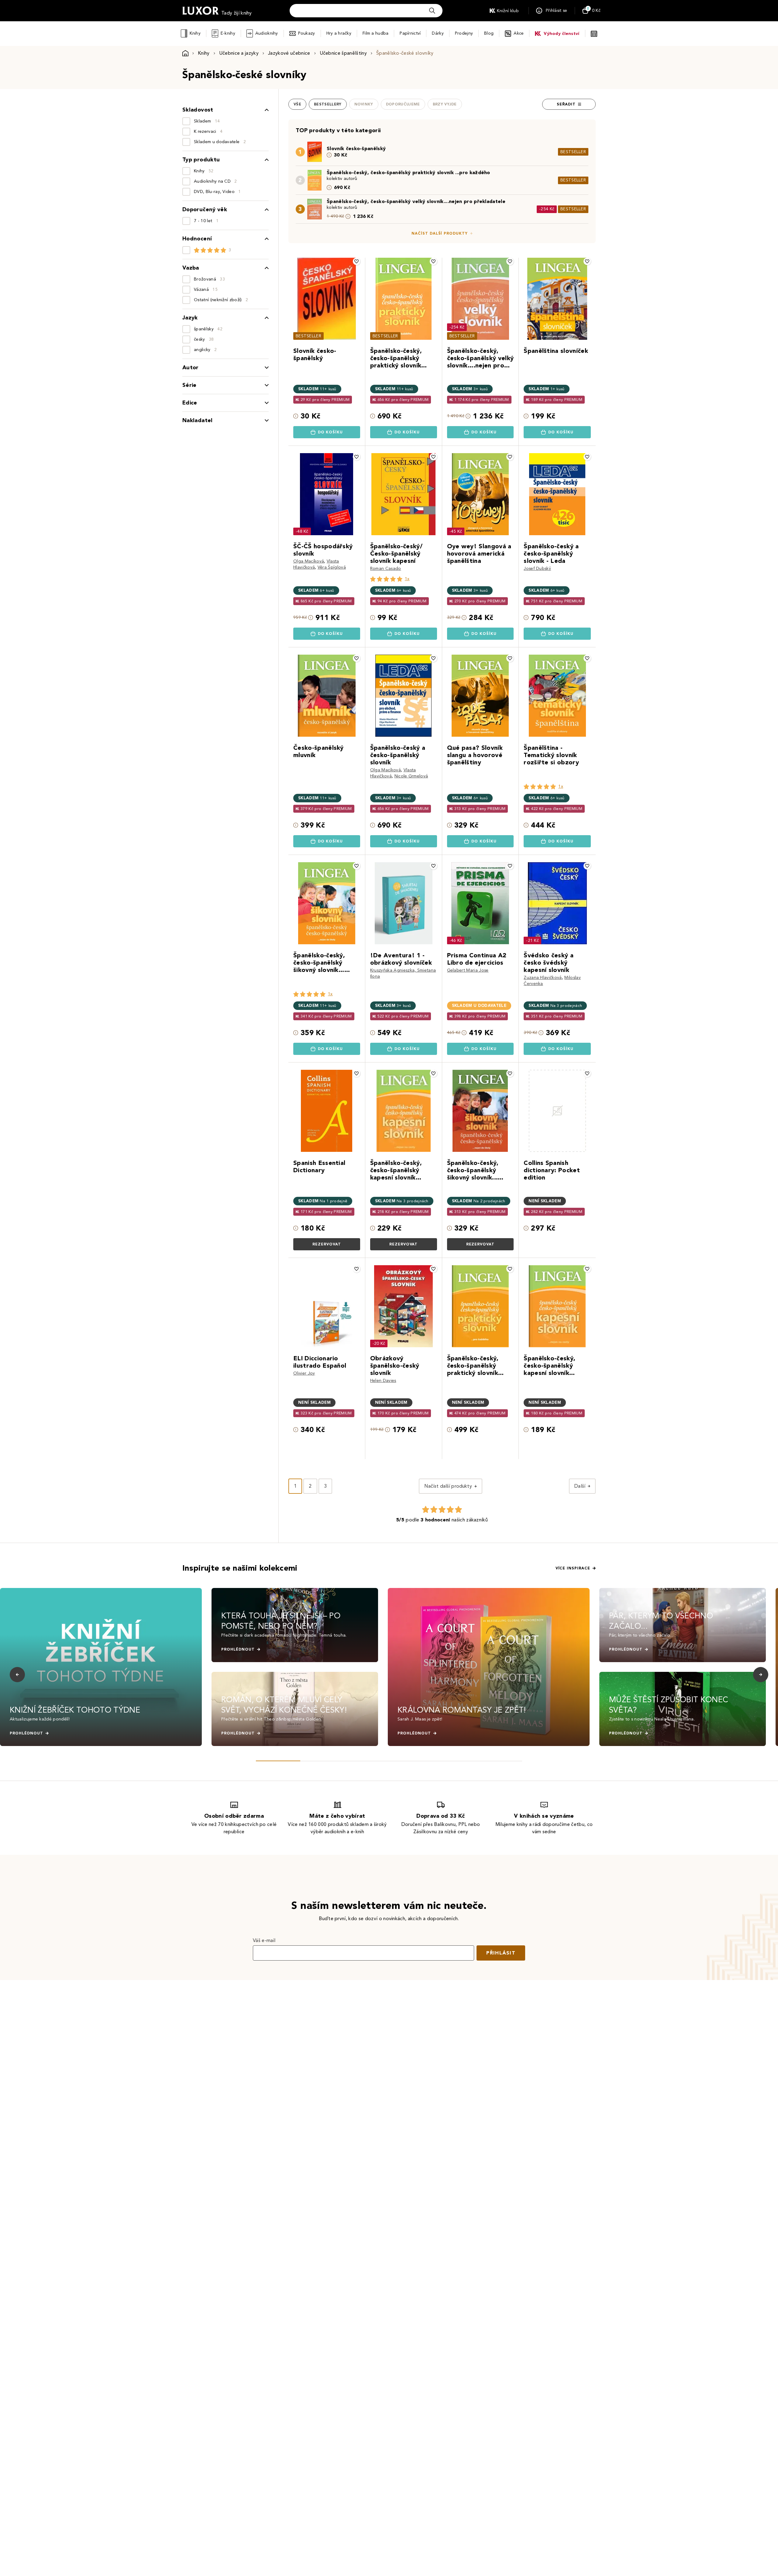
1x (407, 579)
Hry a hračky (339, 33)
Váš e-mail (264, 1940)
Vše (297, 104)
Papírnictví (410, 33)
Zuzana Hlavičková (543, 978)
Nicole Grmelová (411, 776)
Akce (519, 33)
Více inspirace (573, 1568)
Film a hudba (375, 33)
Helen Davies (383, 1381)
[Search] (432, 11)
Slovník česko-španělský (356, 148)
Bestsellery (328, 104)
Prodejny (464, 33)
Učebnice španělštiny (343, 53)
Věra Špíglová (332, 567)
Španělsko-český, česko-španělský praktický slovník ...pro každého (408, 172)
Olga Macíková (309, 561)
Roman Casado (386, 568)
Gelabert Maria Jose (468, 970)
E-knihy (228, 33)
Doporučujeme (403, 104)
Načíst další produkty (440, 233)
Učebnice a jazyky (239, 53)
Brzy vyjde (445, 104)
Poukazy (307, 33)
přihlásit (501, 1953)
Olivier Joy (304, 1373)
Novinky (364, 104)
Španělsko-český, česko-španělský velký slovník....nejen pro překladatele (416, 201)
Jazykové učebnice (289, 53)
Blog (489, 33)
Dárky (438, 33)
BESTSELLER (573, 152)
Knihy (195, 33)
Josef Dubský (537, 568)
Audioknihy (267, 33)
